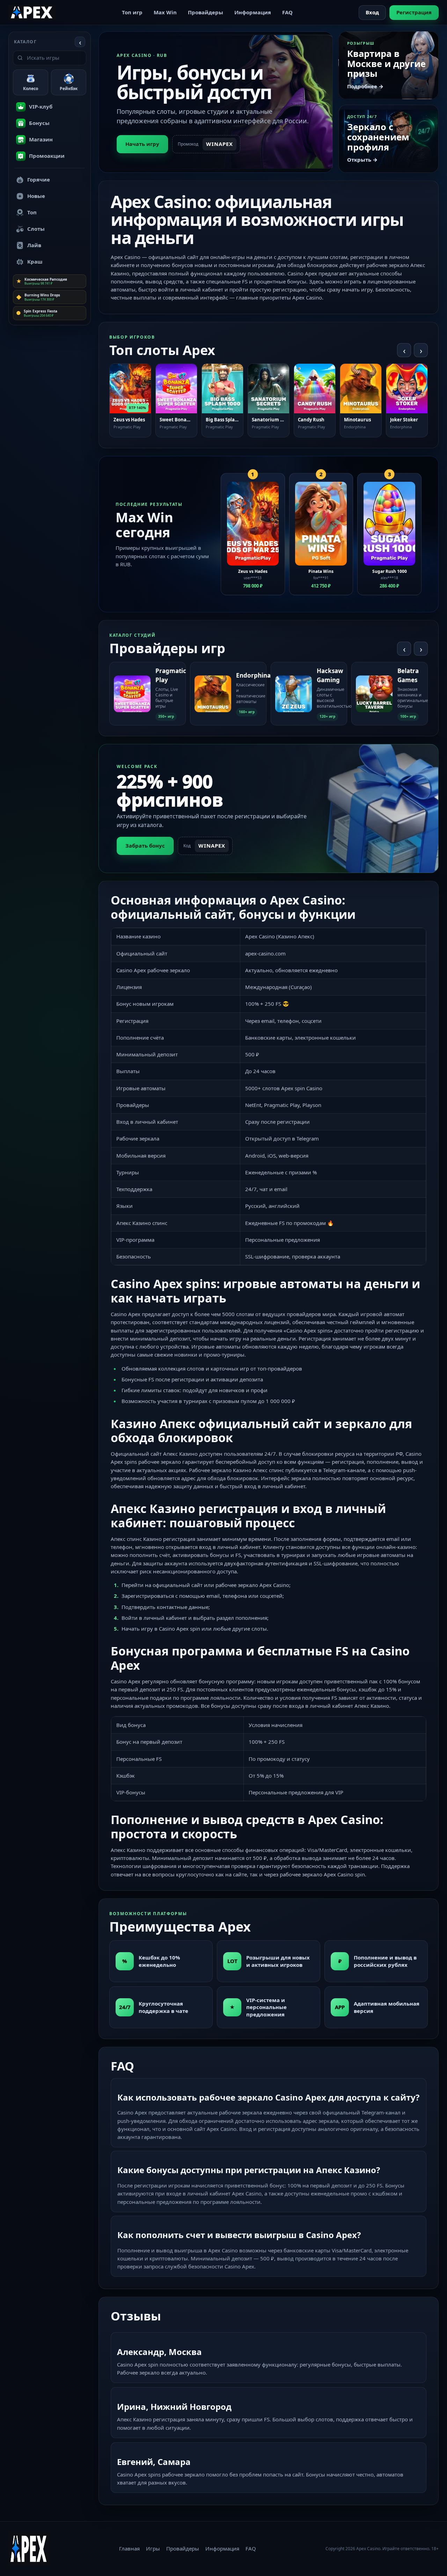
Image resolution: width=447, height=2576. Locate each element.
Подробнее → (365, 86)
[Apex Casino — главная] (32, 12)
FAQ (287, 12)
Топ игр (132, 12)
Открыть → (362, 160)
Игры (153, 2548)
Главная (129, 2548)
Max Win (165, 12)
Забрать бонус (145, 846)
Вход (372, 12)
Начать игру (142, 144)
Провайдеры (206, 12)
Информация (253, 12)
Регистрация (414, 12)
